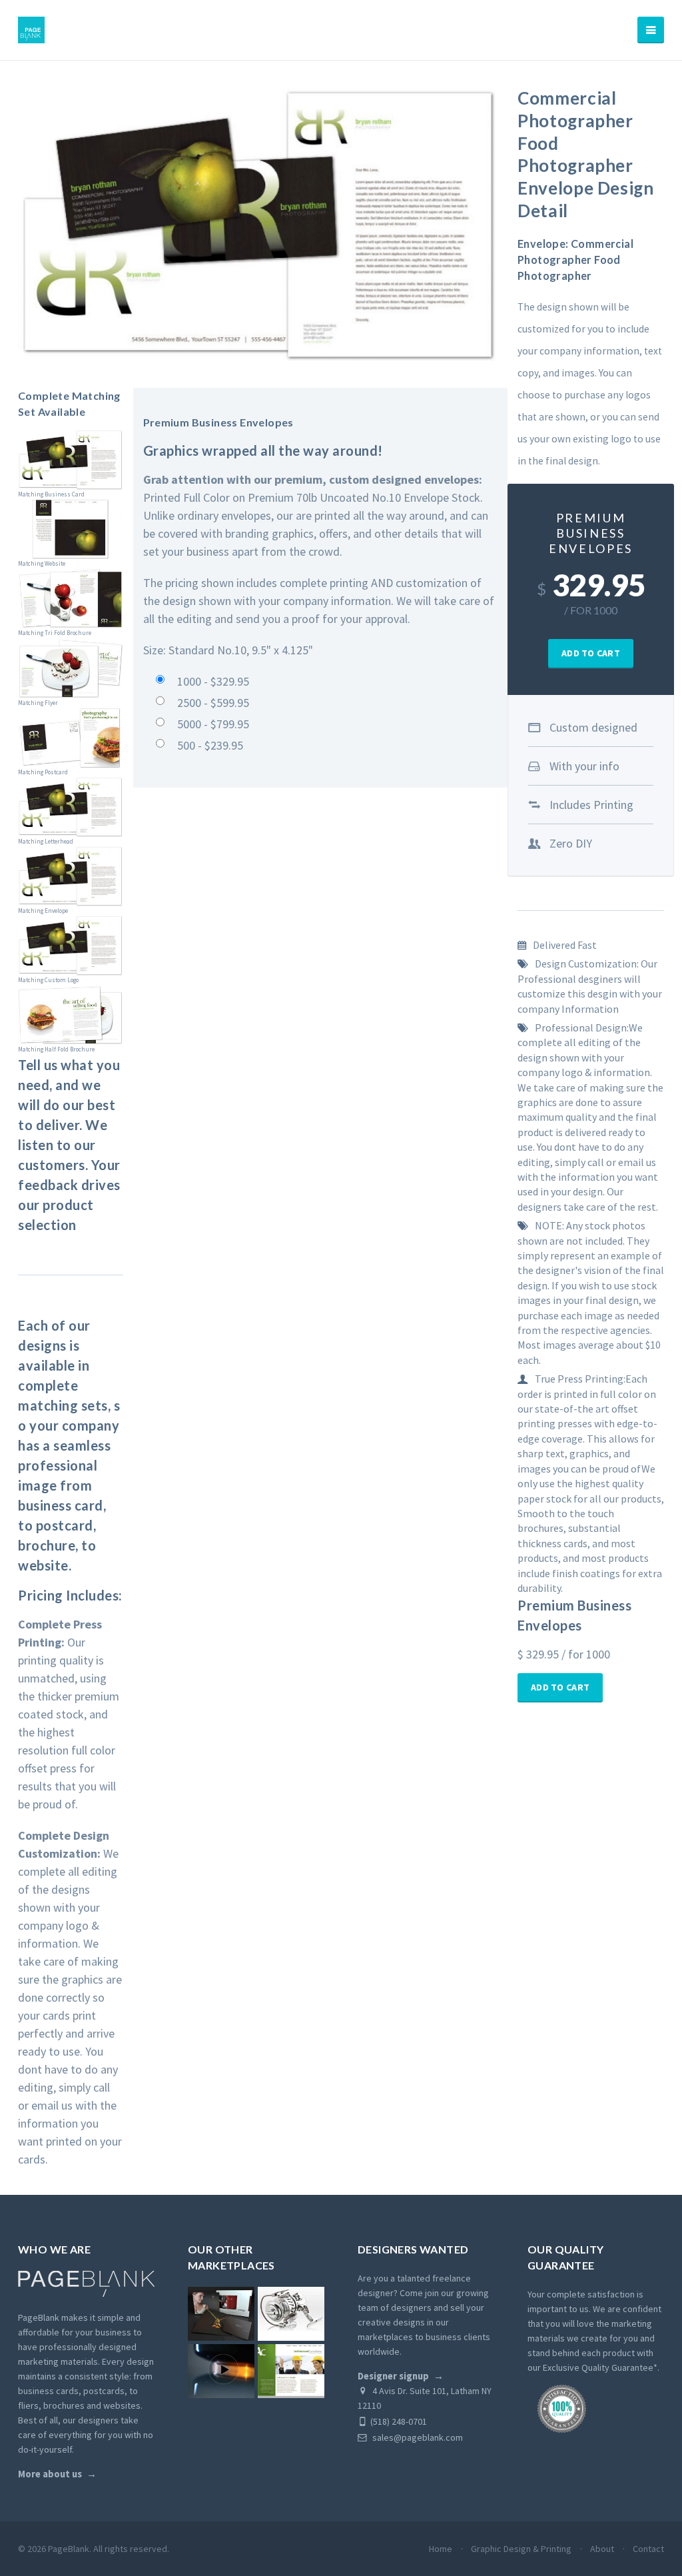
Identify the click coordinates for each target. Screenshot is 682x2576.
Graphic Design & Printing (521, 2549)
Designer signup (393, 2376)
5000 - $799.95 (213, 724)
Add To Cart (591, 653)
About (602, 2549)
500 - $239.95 (210, 745)
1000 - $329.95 (213, 681)
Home (441, 2549)
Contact (648, 2549)
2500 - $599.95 (213, 703)
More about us (50, 2474)
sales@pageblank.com (417, 2437)
